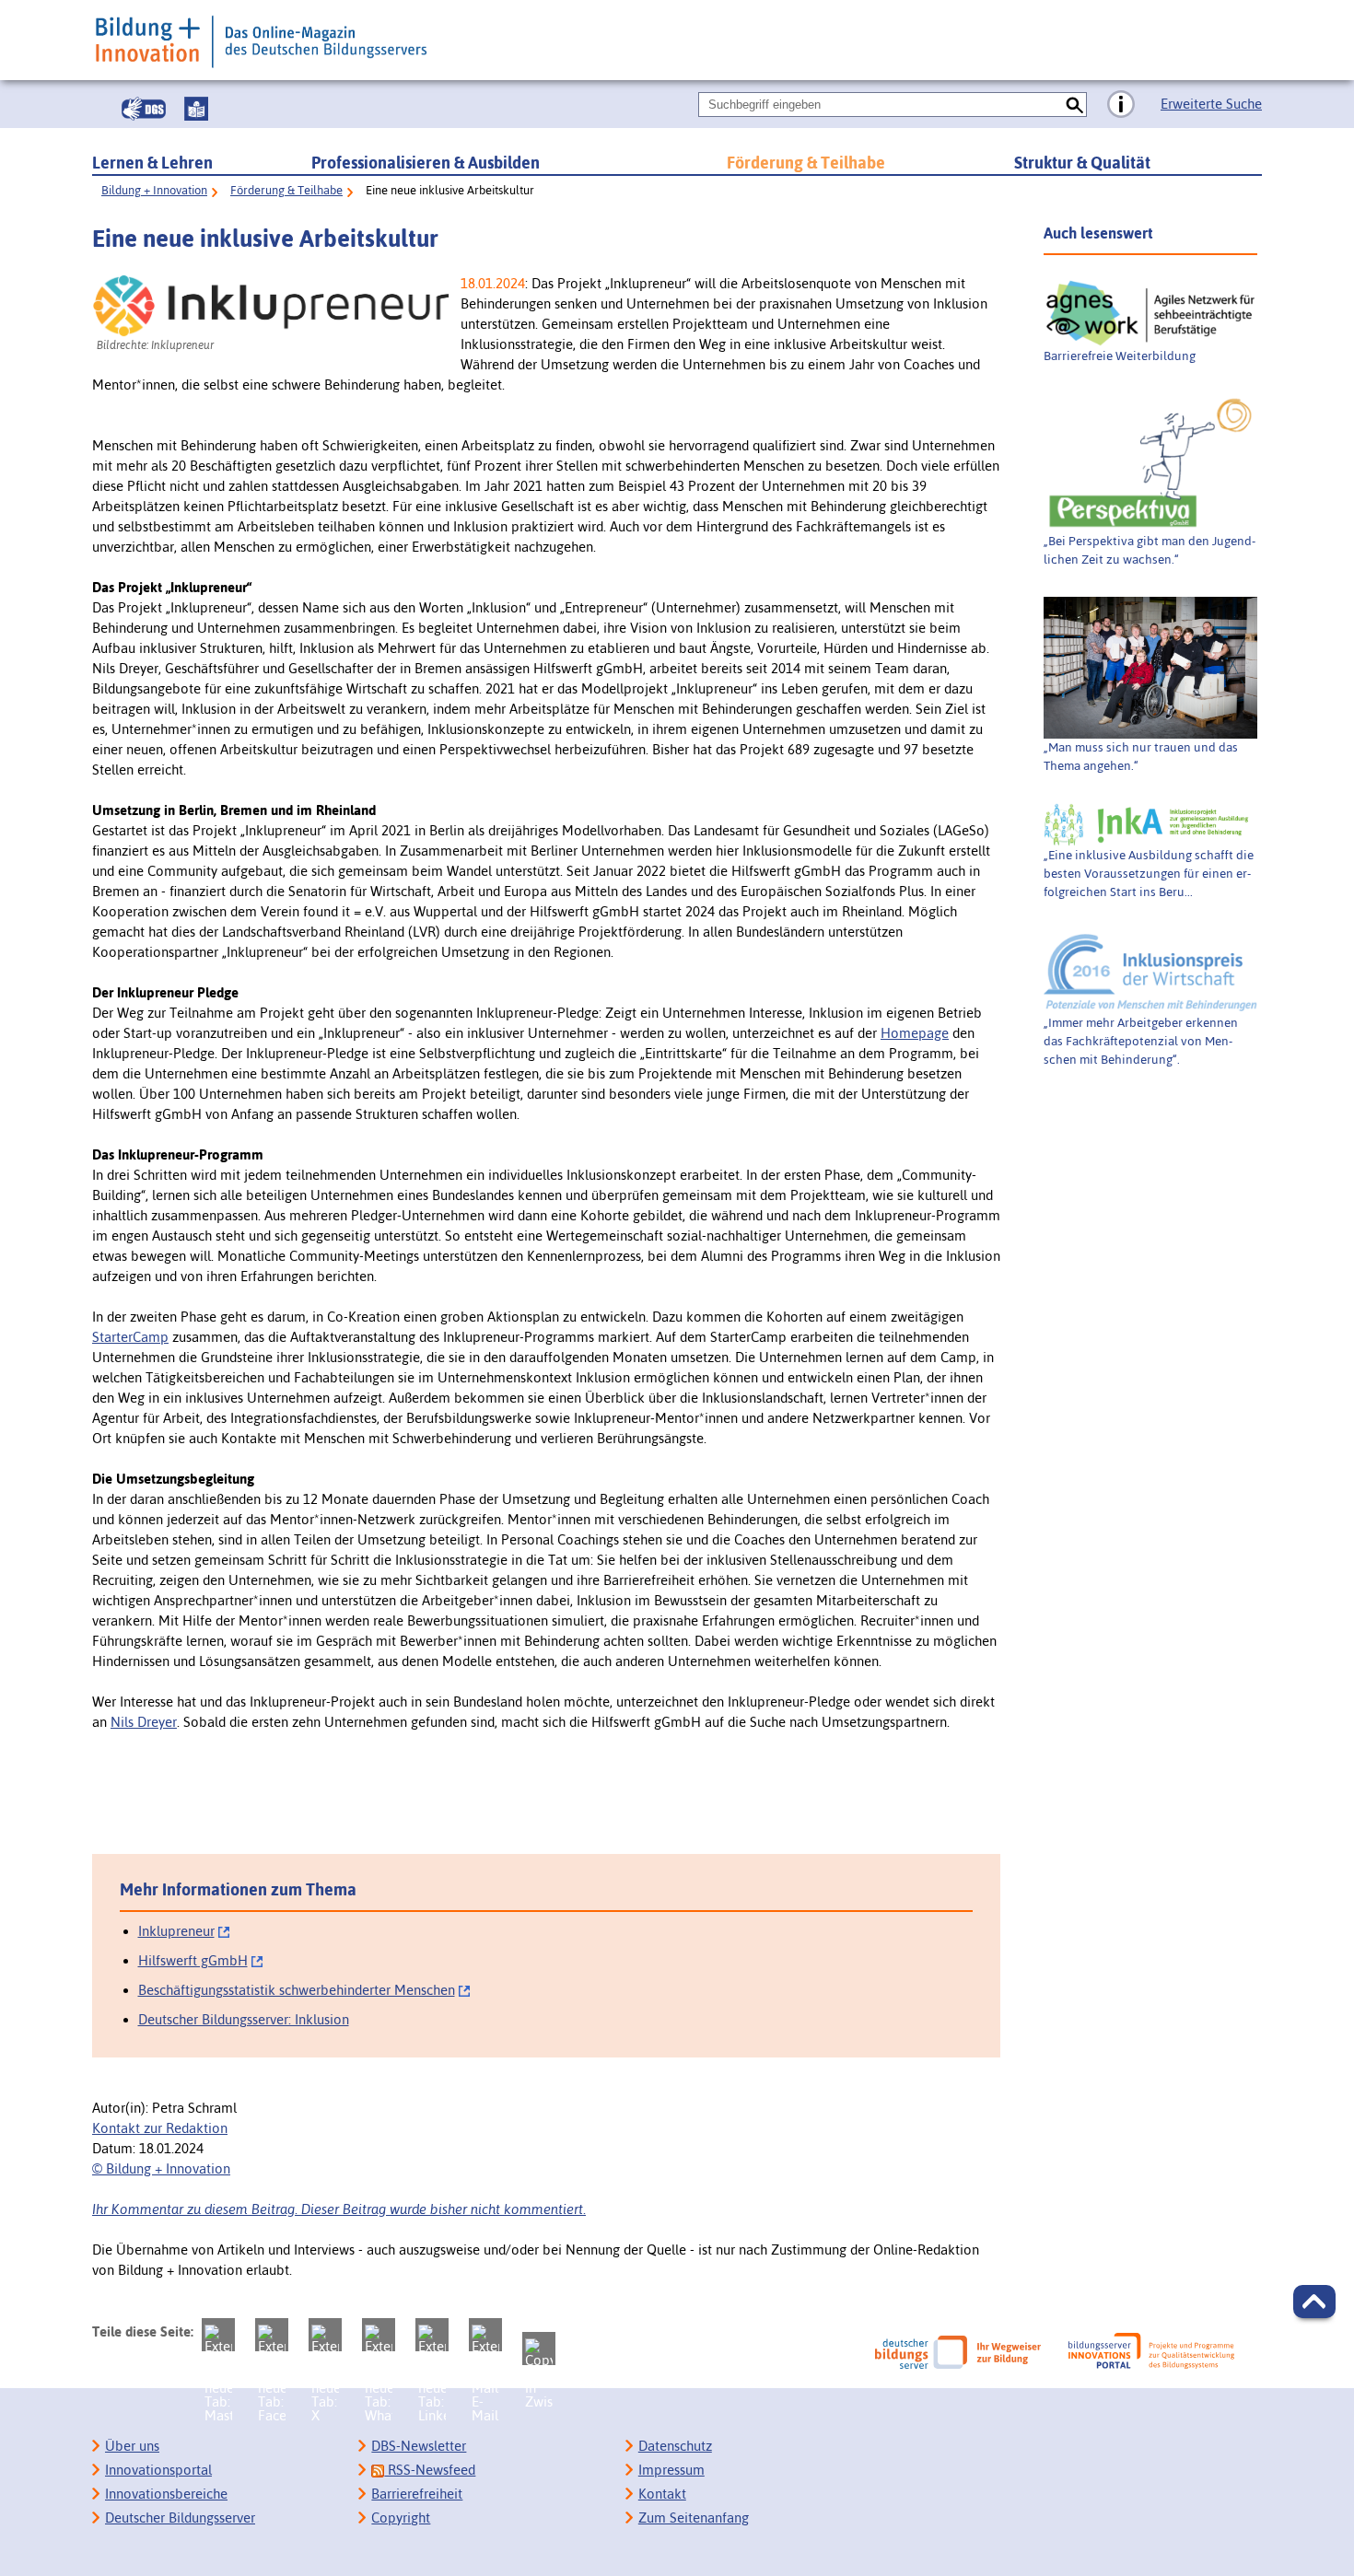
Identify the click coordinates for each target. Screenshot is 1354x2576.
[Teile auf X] (325, 2335)
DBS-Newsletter (419, 2446)
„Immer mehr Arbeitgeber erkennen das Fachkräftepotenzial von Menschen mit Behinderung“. (1141, 1041)
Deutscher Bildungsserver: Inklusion (244, 2019)
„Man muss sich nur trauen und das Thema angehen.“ (1141, 756)
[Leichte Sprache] (196, 109)
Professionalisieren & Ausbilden (426, 163)
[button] (1314, 2302)
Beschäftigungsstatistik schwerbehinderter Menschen (297, 1990)
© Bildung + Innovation (161, 2168)
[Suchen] (1074, 105)
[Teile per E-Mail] (485, 2335)
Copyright (401, 2518)
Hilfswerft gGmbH (193, 1960)
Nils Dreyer (144, 1722)
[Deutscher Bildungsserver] (958, 2352)
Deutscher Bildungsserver (180, 2518)
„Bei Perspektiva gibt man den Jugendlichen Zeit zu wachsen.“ (1150, 550)
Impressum (671, 2470)
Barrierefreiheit (417, 2494)
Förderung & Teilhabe (806, 163)
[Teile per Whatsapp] (379, 2335)
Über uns (132, 2446)
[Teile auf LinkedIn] (432, 2335)
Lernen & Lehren (152, 163)
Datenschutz (675, 2446)
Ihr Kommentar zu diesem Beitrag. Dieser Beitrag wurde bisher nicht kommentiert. (339, 2209)
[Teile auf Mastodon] (218, 2335)
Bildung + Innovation (154, 190)
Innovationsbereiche (166, 2494)
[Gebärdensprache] (144, 109)
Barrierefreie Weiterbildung (1120, 356)
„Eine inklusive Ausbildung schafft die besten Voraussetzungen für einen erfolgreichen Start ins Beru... (1149, 873)
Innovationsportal (158, 2470)
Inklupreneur (176, 1931)
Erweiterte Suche (1211, 104)
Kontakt (662, 2494)
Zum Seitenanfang (694, 2518)
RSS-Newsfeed (430, 2470)
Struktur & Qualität (1082, 163)
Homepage (915, 1033)
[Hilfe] (1121, 105)
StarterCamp (130, 1337)
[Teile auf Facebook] (272, 2335)
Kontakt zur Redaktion (160, 2128)
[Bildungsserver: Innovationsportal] (1151, 2351)
